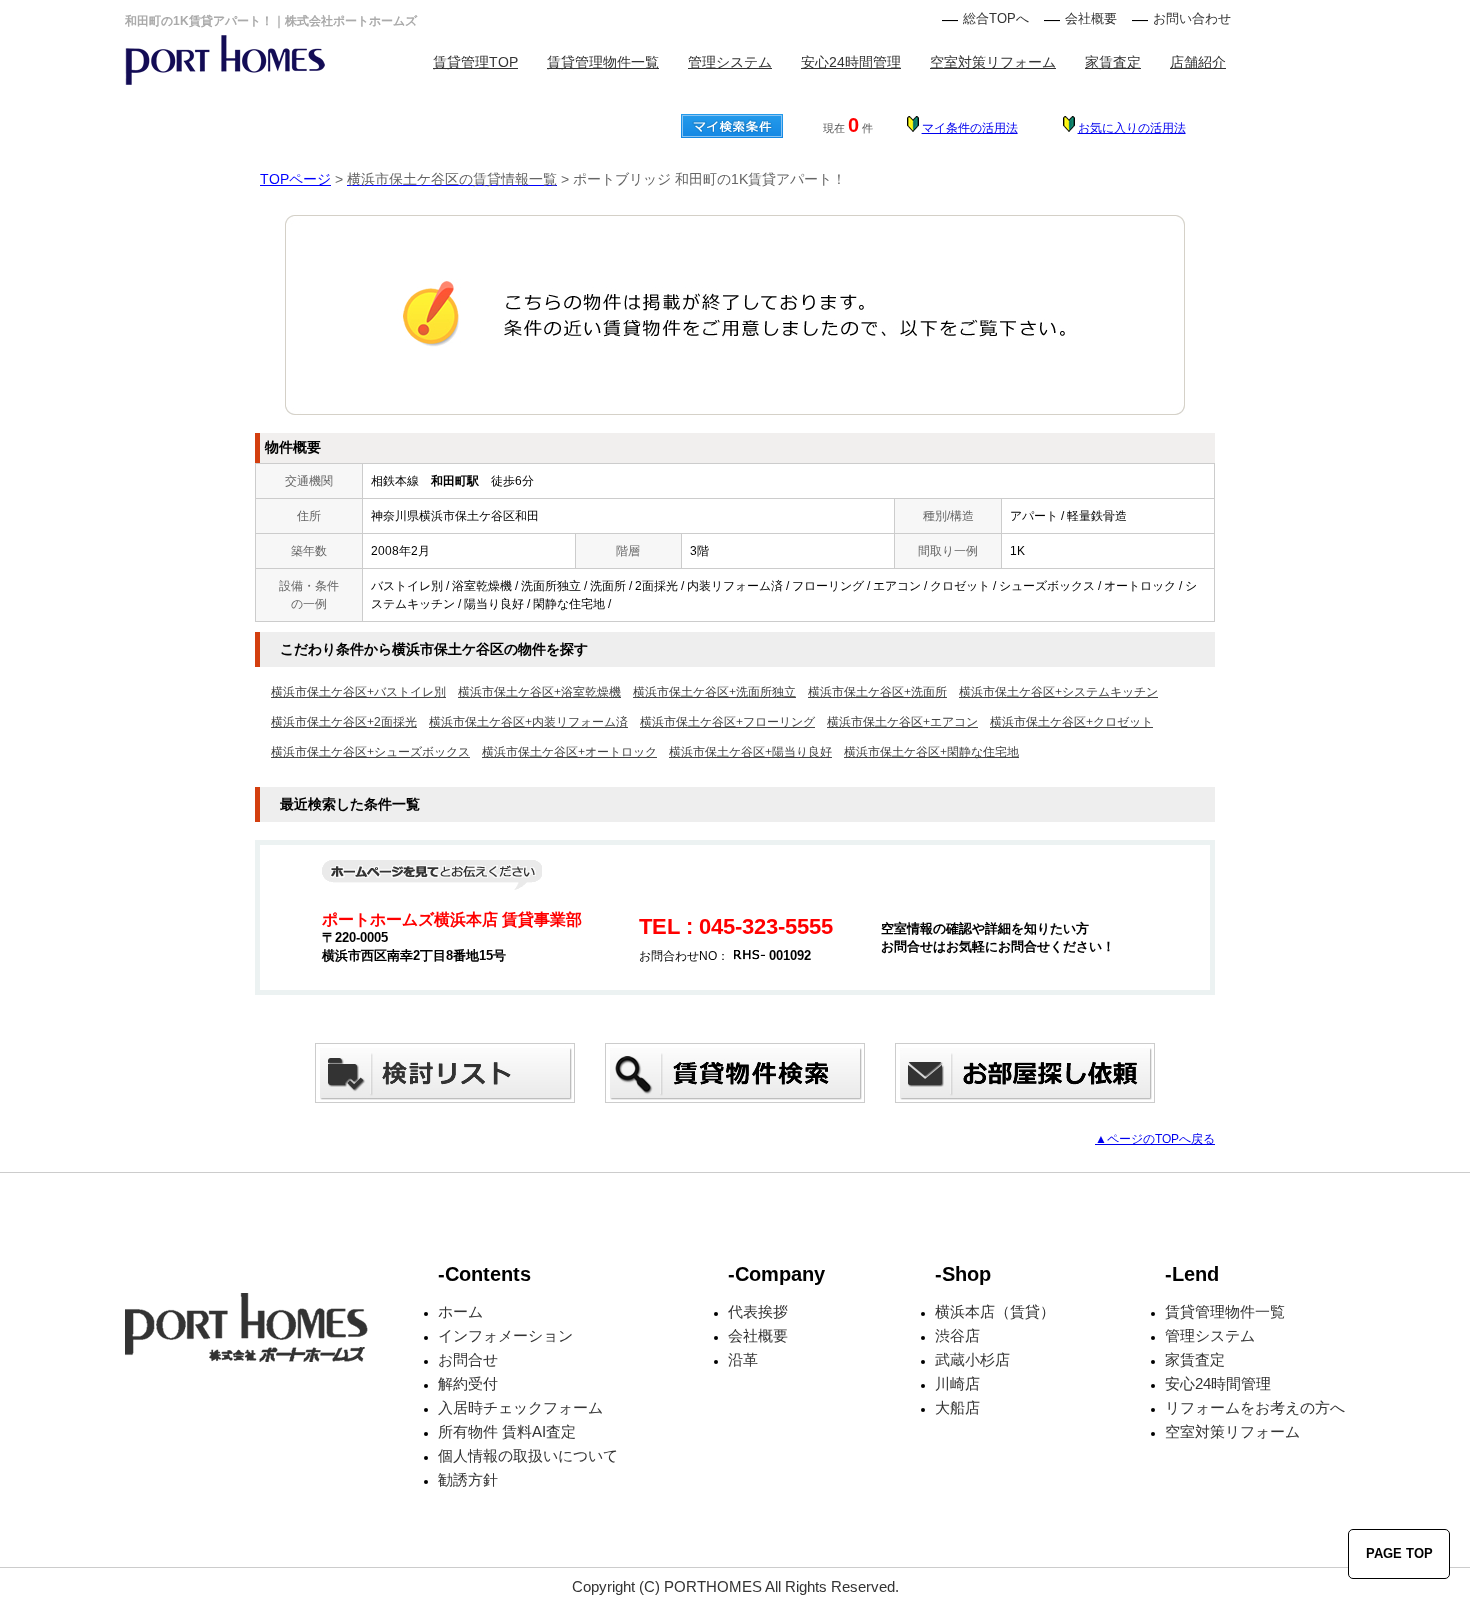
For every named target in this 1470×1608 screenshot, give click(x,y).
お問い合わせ (1192, 18)
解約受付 (468, 1383)
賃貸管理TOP (475, 62)
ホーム (460, 1311)
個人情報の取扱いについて (528, 1455)
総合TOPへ (996, 18)
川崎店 (957, 1383)
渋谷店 (957, 1335)
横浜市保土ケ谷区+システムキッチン (1058, 692)
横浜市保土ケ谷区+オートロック (569, 752)
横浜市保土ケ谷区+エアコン (902, 722)
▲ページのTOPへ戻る (1155, 1139)
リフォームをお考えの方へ (1255, 1407)
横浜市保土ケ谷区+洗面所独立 (714, 692)
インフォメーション (505, 1335)
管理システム (730, 62)
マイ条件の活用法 (970, 128)
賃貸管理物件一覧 (603, 62)
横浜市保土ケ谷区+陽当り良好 (750, 752)
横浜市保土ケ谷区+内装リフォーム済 (528, 722)
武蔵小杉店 (972, 1359)
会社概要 (1091, 18)
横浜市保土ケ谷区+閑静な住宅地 (931, 752)
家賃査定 (1113, 62)
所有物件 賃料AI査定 (507, 1431)
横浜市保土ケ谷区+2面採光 (344, 722)
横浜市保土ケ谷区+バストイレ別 (358, 692)
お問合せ (468, 1359)
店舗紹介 (1198, 62)
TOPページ (295, 179)
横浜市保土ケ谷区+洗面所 (877, 692)
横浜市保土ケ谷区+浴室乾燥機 (539, 692)
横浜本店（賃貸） (995, 1311)
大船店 (957, 1407)
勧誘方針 (468, 1479)
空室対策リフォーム (993, 62)
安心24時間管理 (851, 62)
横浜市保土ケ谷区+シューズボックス (370, 752)
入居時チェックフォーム (520, 1407)
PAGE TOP (1399, 1553)
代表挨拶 (758, 1311)
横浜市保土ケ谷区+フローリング (727, 722)
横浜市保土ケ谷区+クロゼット (1071, 722)
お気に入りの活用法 (1132, 128)
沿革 (743, 1359)
